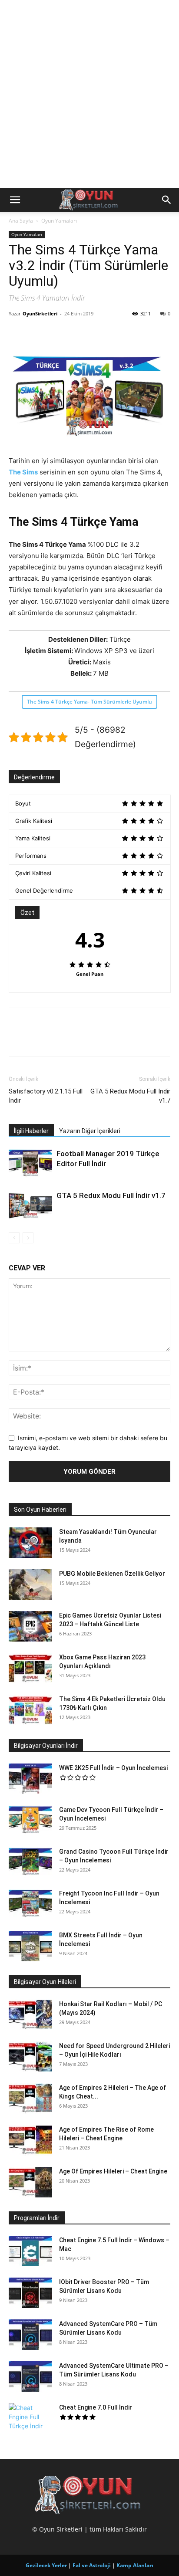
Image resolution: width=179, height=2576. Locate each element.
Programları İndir (37, 2218)
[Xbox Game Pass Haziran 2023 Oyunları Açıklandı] (30, 1668)
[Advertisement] (89, 94)
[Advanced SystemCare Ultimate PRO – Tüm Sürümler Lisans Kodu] (30, 2376)
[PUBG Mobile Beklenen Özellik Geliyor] (30, 1584)
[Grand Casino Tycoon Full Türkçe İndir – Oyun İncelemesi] (30, 1862)
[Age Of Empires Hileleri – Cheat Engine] (30, 2182)
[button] (15, 200)
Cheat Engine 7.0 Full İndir (96, 2407)
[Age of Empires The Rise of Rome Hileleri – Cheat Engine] (30, 2140)
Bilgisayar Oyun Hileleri (45, 1982)
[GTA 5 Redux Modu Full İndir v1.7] (30, 1206)
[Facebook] (17, 333)
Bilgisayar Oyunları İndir (46, 1746)
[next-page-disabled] (28, 1238)
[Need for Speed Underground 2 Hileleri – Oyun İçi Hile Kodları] (30, 2057)
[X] (37, 333)
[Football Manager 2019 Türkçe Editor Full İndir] (30, 1164)
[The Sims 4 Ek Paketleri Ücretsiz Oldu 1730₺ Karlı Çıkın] (30, 1710)
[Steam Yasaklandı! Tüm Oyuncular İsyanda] (30, 1543)
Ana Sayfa (21, 221)
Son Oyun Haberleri (40, 1510)
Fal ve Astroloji (92, 2565)
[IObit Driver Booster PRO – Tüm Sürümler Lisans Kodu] (30, 2293)
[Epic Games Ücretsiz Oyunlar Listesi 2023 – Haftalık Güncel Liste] (30, 1626)
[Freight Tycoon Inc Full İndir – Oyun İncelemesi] (30, 1904)
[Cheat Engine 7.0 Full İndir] (30, 2418)
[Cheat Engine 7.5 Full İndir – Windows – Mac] (30, 2251)
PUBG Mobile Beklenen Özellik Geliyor (112, 1574)
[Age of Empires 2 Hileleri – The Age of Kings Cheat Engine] (30, 2099)
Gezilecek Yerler (46, 2565)
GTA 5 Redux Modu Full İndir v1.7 (130, 1096)
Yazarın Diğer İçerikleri (90, 1131)
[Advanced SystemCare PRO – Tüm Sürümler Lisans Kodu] (30, 2335)
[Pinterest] (57, 333)
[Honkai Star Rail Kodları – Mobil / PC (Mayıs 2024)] (30, 2015)
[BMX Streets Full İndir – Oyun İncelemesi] (30, 1946)
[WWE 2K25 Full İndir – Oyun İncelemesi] (30, 1779)
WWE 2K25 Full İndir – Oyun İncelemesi (113, 1768)
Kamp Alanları (135, 2565)
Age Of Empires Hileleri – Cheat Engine (113, 2171)
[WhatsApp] (77, 333)
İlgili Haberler (31, 1131)
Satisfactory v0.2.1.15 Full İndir (46, 1096)
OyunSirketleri (40, 313)
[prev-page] (14, 1238)
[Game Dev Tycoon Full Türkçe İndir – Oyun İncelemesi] (30, 1821)
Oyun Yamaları (59, 221)
